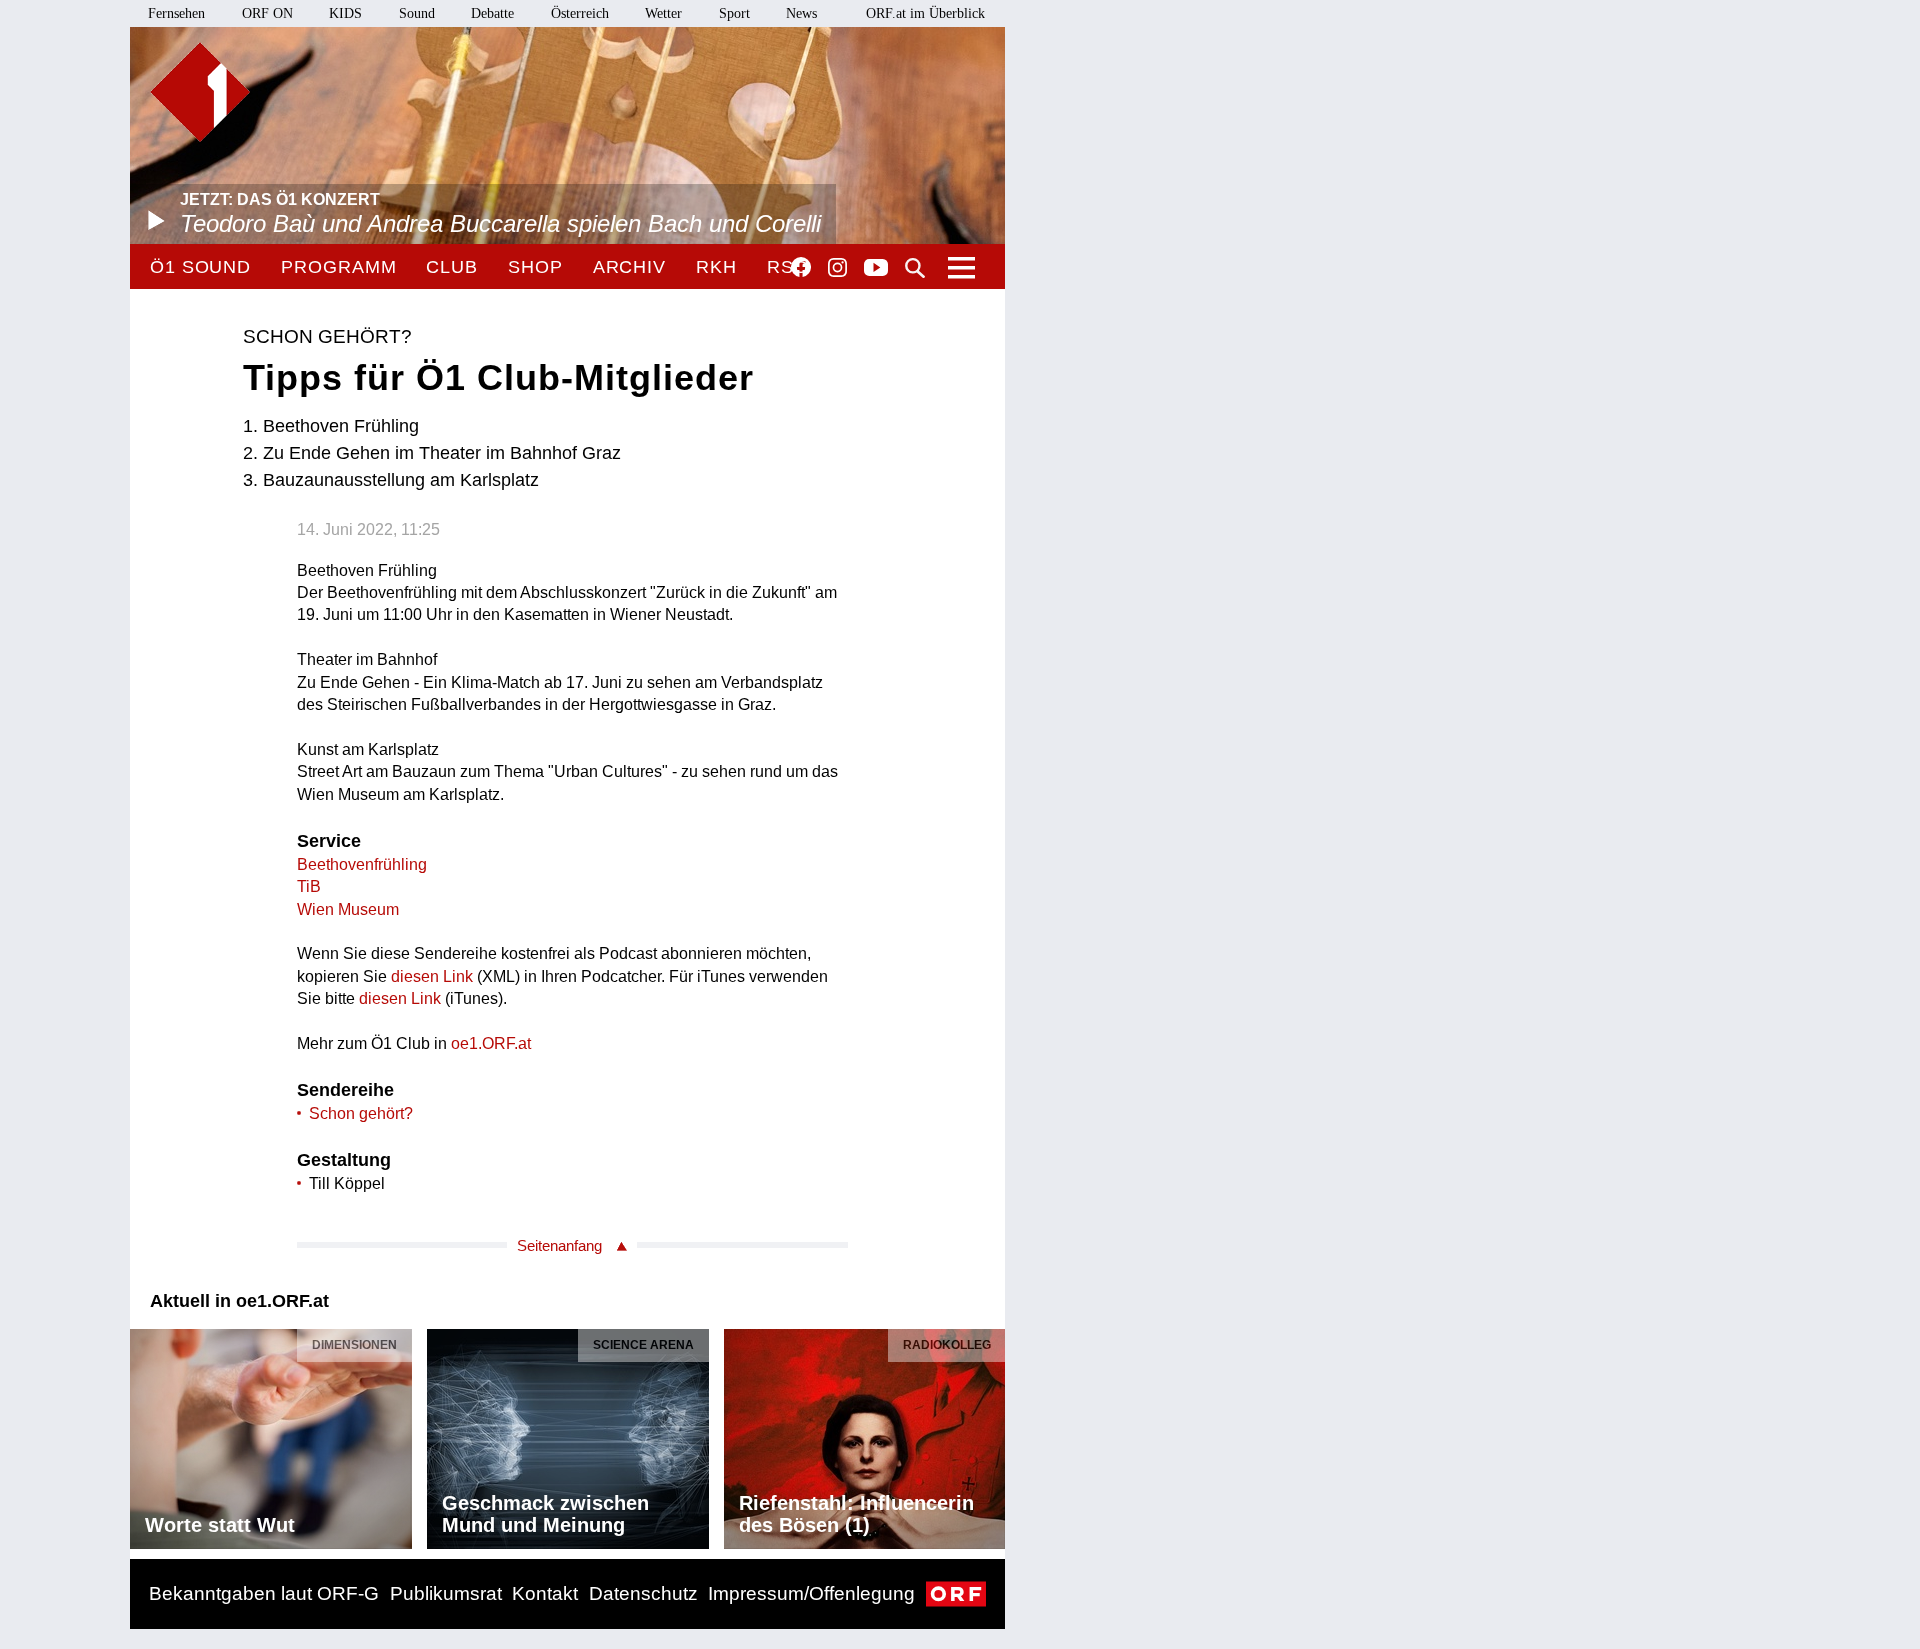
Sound (417, 13)
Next (989, 1433)
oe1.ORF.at (491, 1043)
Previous (146, 1433)
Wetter (663, 13)
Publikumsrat (446, 1593)
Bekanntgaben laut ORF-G (264, 1593)
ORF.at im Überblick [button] (925, 13)
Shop (535, 267)
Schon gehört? (361, 1113)
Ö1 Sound (200, 267)
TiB (309, 886)
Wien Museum (348, 909)
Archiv (629, 267)
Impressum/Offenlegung (811, 1593)
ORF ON (267, 13)
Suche (915, 268)
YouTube (876, 269)
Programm (338, 267)
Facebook (801, 267)
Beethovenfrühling (362, 864)
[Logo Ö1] (200, 92)
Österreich (580, 13)
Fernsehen (176, 13)
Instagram (837, 268)
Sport (734, 13)
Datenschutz (643, 1593)
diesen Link (432, 976)
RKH (716, 267)
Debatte (492, 13)
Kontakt (545, 1593)
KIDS (345, 13)
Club (452, 267)
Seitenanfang (559, 1245)
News (801, 13)
